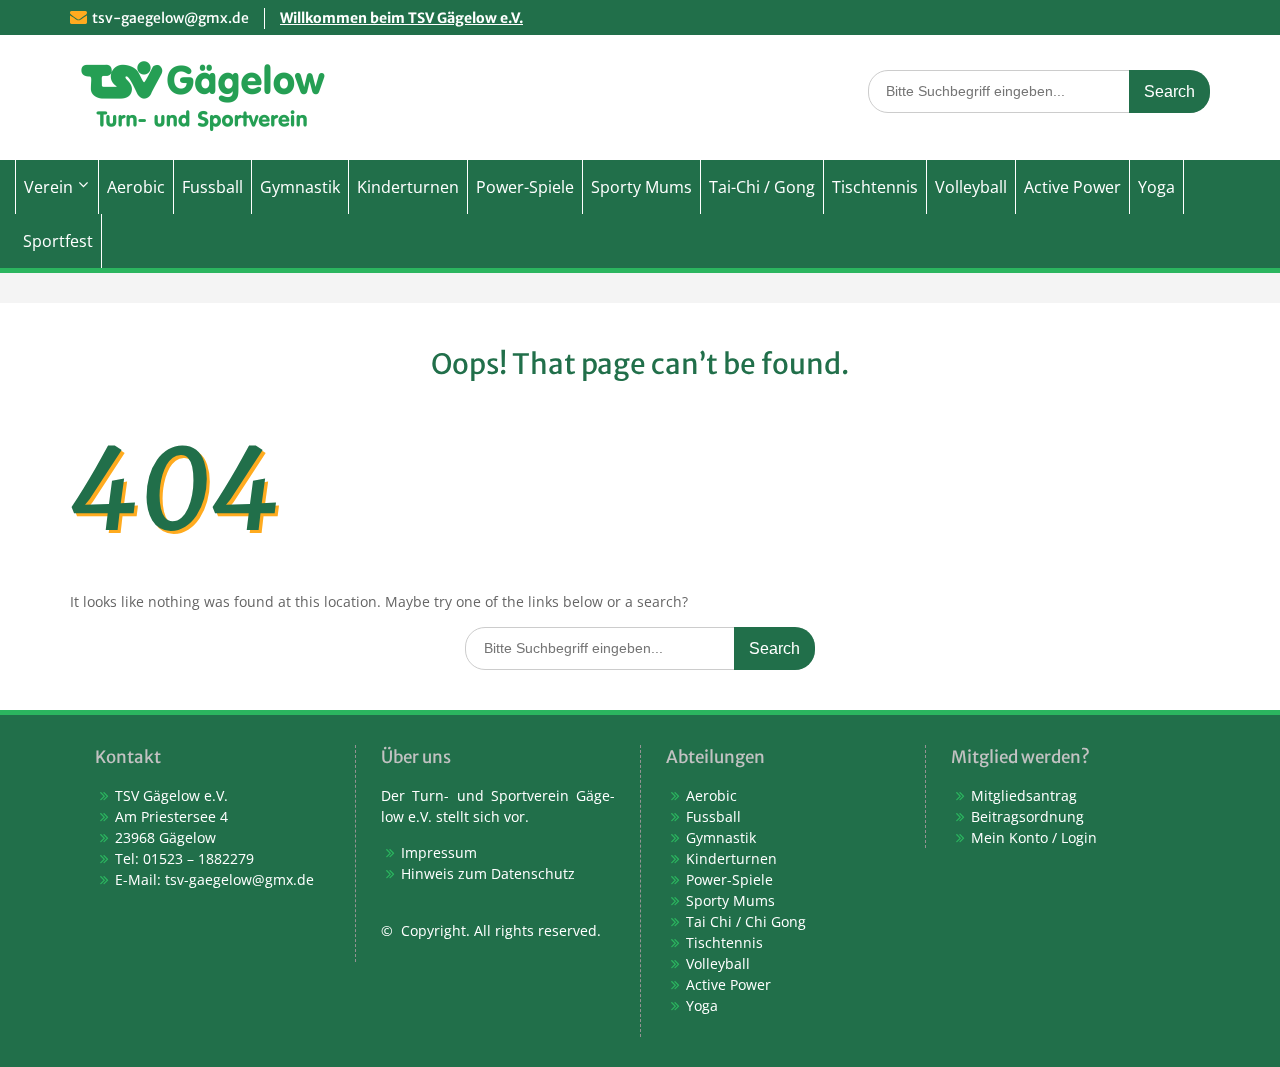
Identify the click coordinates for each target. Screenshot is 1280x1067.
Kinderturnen (408, 187)
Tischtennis (875, 187)
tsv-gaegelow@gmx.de (170, 18)
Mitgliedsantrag (1024, 795)
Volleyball (971, 187)
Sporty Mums (641, 187)
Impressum (439, 852)
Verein (48, 187)
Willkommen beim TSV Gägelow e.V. (401, 18)
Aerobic (136, 187)
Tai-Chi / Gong (762, 187)
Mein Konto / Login (1034, 837)
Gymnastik (300, 187)
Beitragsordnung (1027, 816)
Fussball (212, 187)
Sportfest (58, 241)
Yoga (1156, 187)
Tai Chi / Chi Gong (746, 921)
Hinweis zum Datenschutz (488, 873)
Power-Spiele (525, 187)
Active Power (1072, 187)
